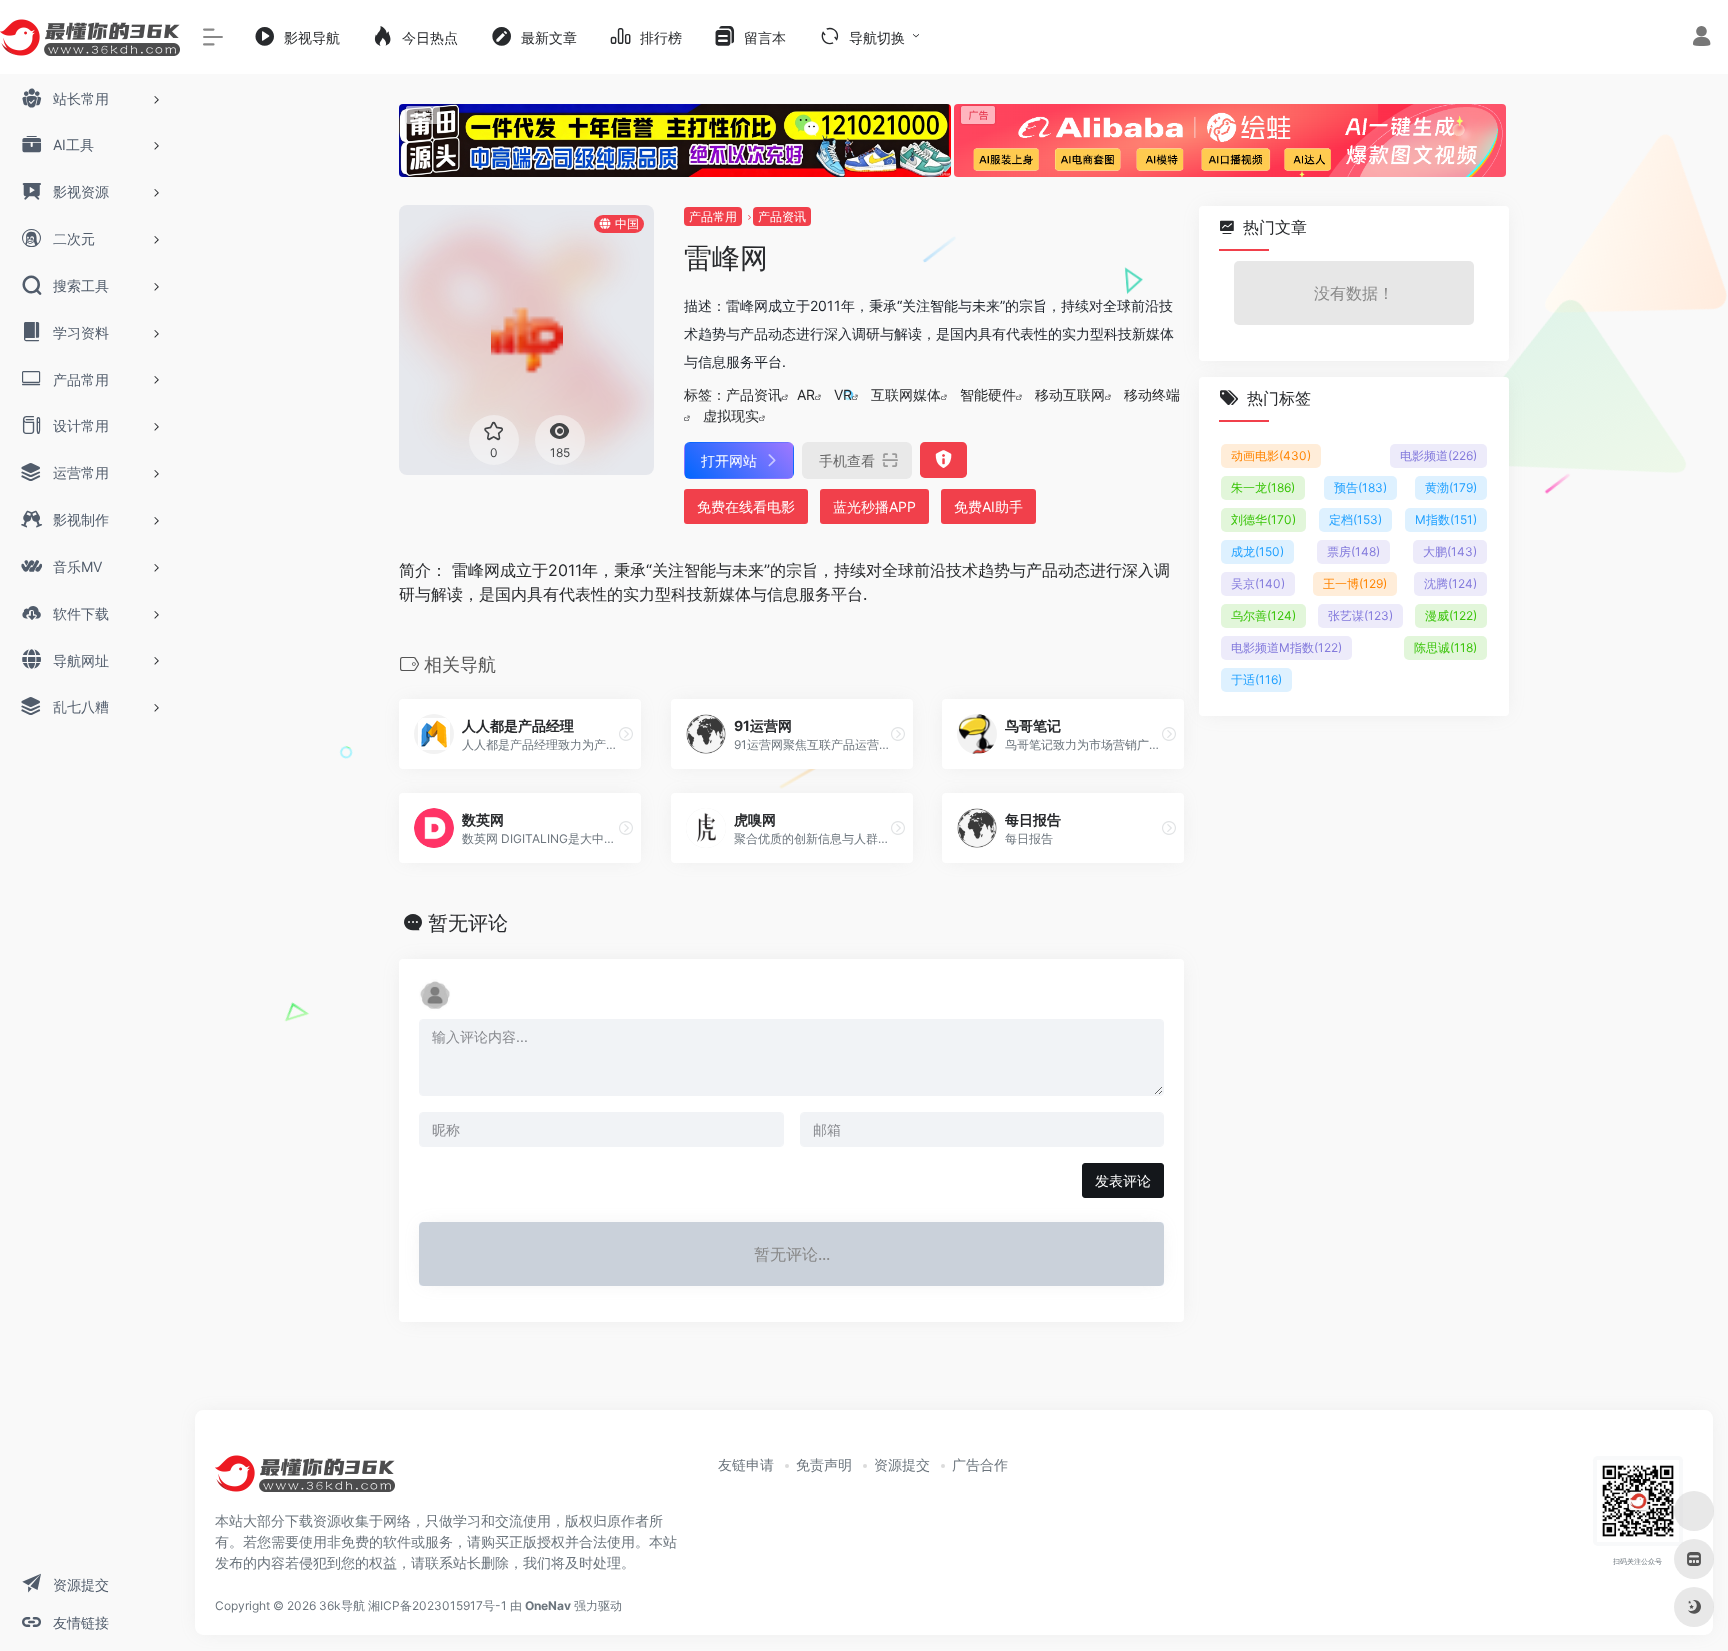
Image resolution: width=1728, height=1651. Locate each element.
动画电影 (1271, 455)
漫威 (1451, 615)
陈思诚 (1445, 647)
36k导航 (342, 1605)
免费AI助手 (988, 506)
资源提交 (902, 1464)
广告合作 (980, 1464)
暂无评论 (468, 923)
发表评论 (1123, 1180)
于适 (1256, 679)
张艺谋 (1360, 615)
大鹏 (1450, 551)
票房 (1353, 551)
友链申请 (746, 1464)
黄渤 (1451, 487)
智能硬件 (988, 394)
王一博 (1355, 583)
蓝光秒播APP (874, 506)
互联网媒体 (906, 394)
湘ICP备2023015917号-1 (437, 1605)
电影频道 (1438, 455)
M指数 (1446, 519)
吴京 (1258, 583)
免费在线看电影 (746, 506)
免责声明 (824, 1464)
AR (806, 394)
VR (843, 394)
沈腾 (1450, 583)
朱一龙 (1263, 487)
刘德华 (1263, 519)
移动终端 (1152, 394)
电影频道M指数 (1286, 647)
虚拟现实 (731, 415)
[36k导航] (305, 1481)
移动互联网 (1070, 394)
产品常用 (713, 216)
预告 (1360, 487)
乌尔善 (1263, 615)
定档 (1355, 519)
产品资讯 (782, 216)
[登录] (1701, 38)
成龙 (1257, 551)
